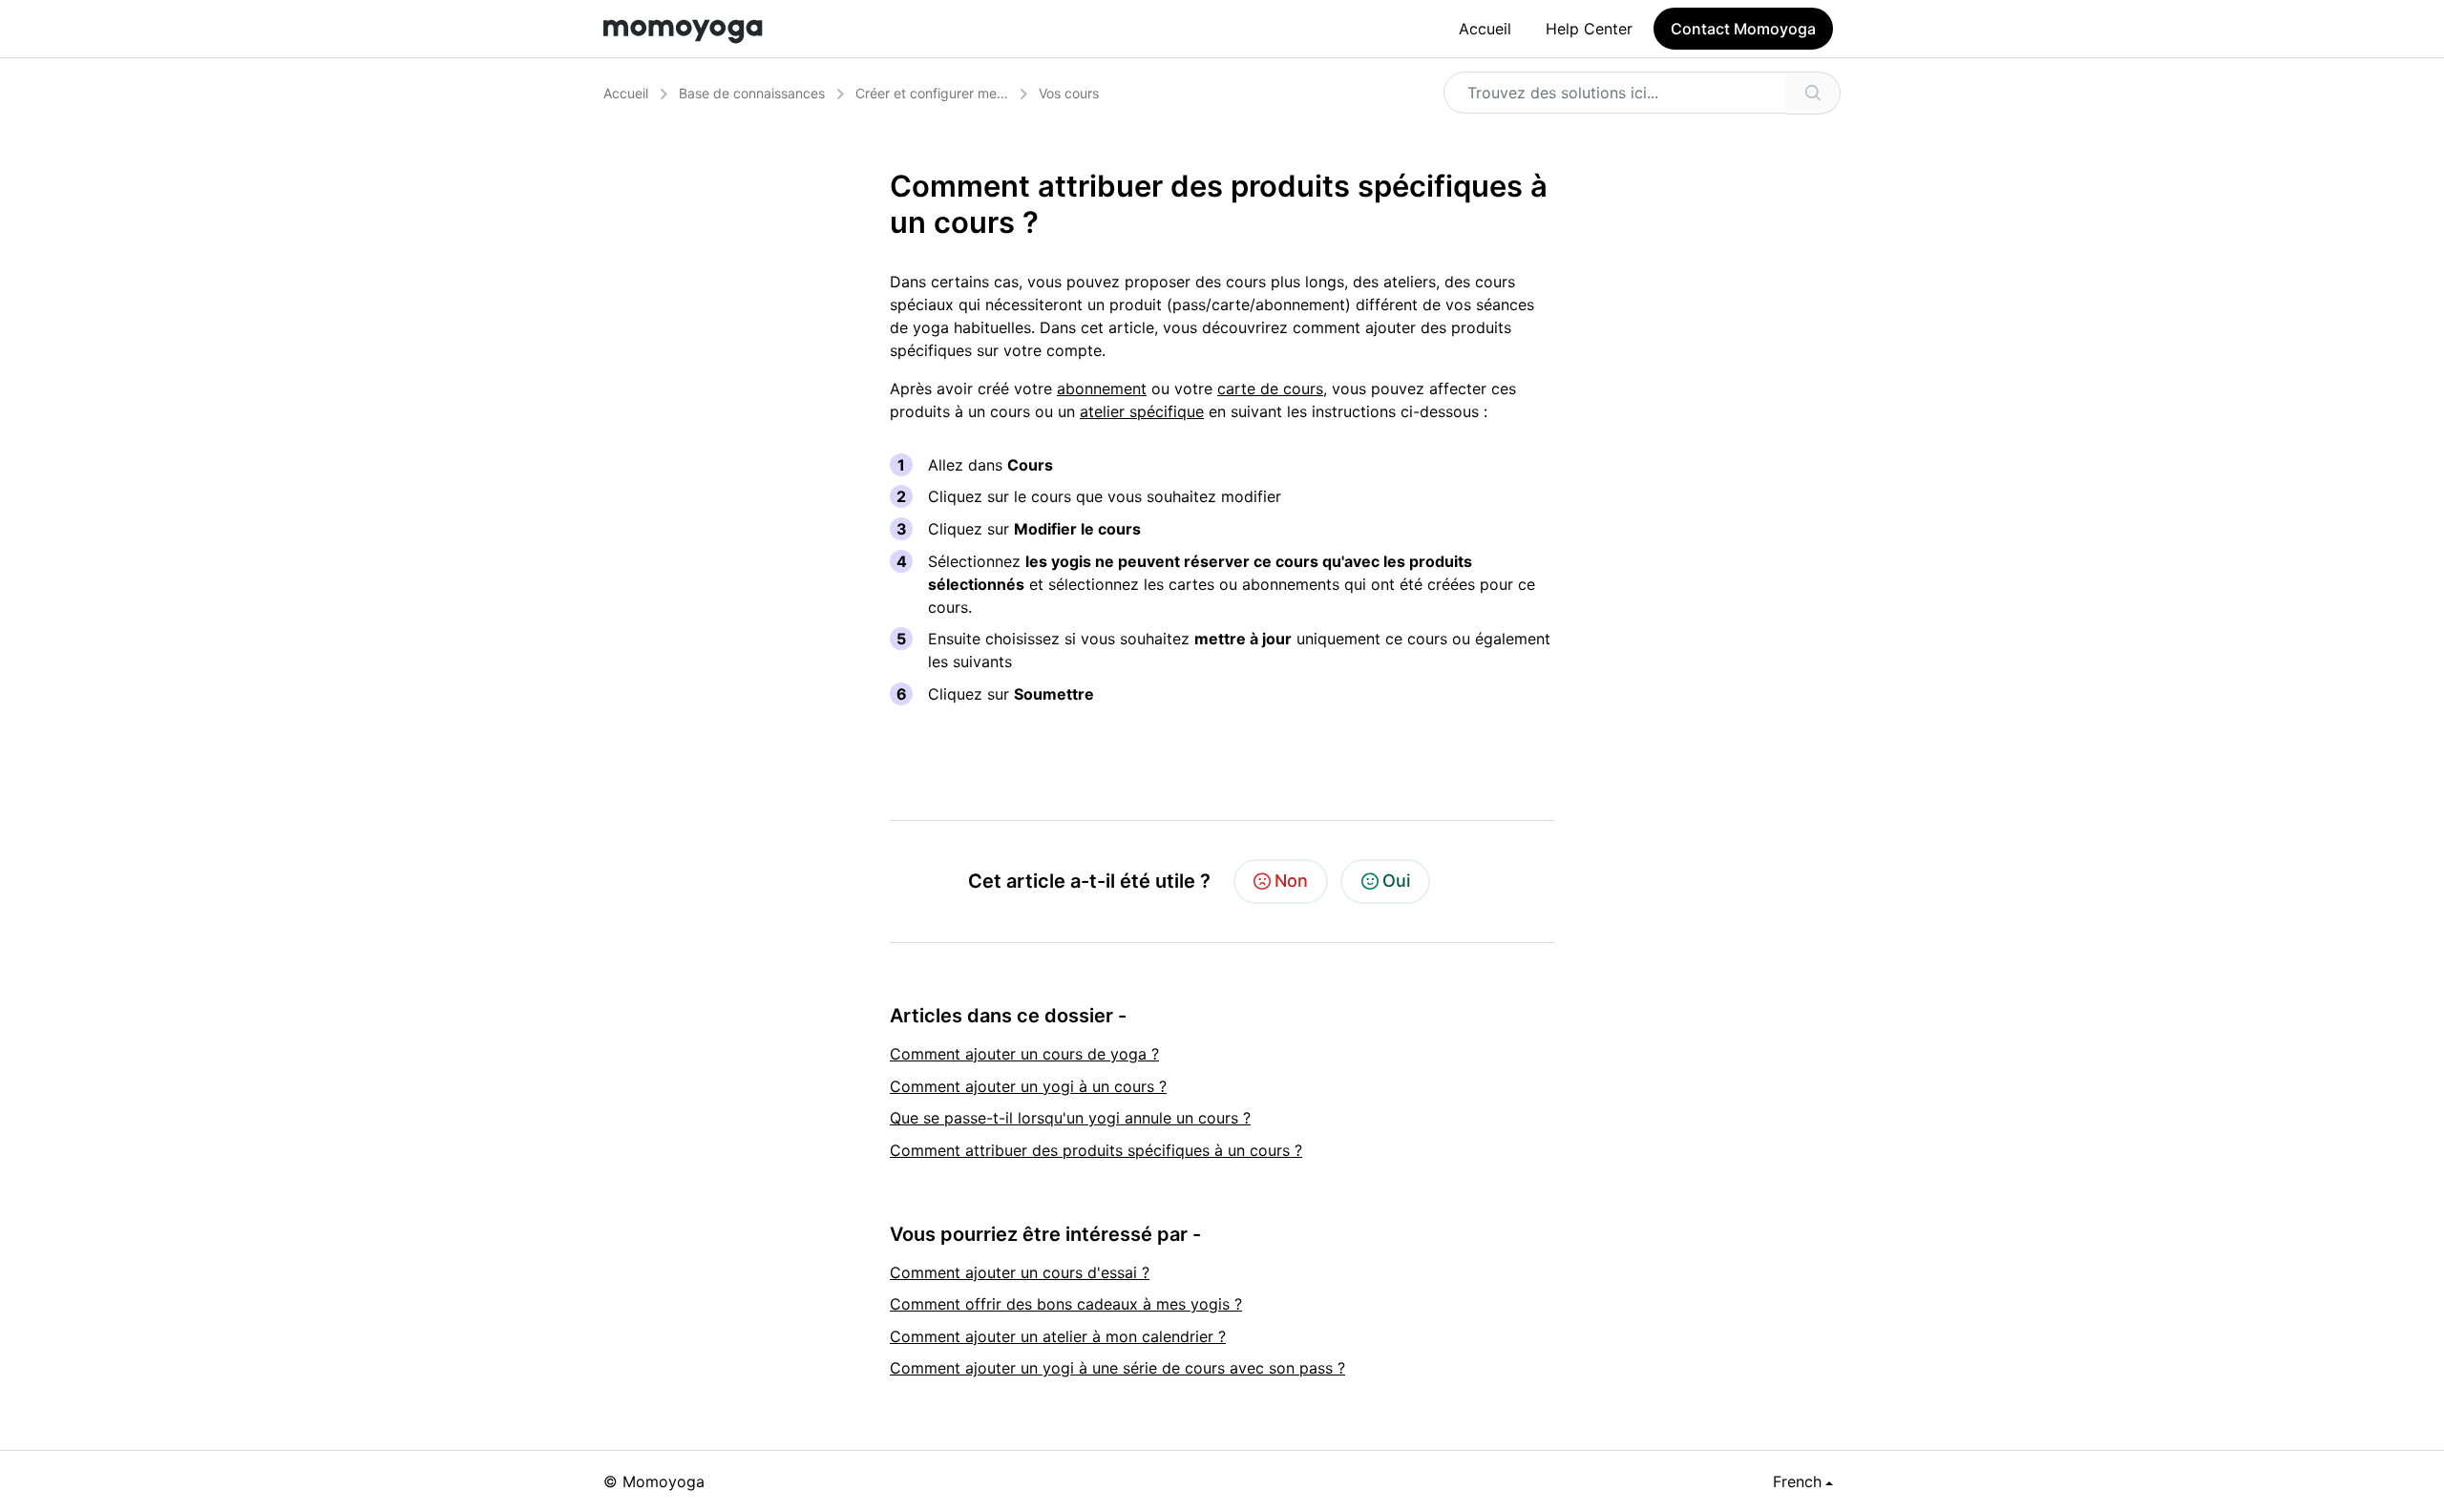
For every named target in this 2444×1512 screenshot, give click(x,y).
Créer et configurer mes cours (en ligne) (980, 93)
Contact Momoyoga (1743, 29)
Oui (1396, 881)
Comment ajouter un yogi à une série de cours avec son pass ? (1117, 1368)
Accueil (1485, 29)
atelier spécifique (1142, 411)
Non (1291, 881)
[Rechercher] (1813, 93)
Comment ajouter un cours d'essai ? (1020, 1272)
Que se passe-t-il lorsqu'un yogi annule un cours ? (1070, 1118)
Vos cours (1069, 93)
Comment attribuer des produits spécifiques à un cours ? (1096, 1150)
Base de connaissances (752, 93)
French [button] (1797, 1481)
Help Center (1589, 29)
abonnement (1102, 388)
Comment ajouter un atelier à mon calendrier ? (1058, 1336)
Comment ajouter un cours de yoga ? (1024, 1054)
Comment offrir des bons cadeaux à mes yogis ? (1066, 1304)
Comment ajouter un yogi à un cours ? (1028, 1086)
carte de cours (1270, 388)
